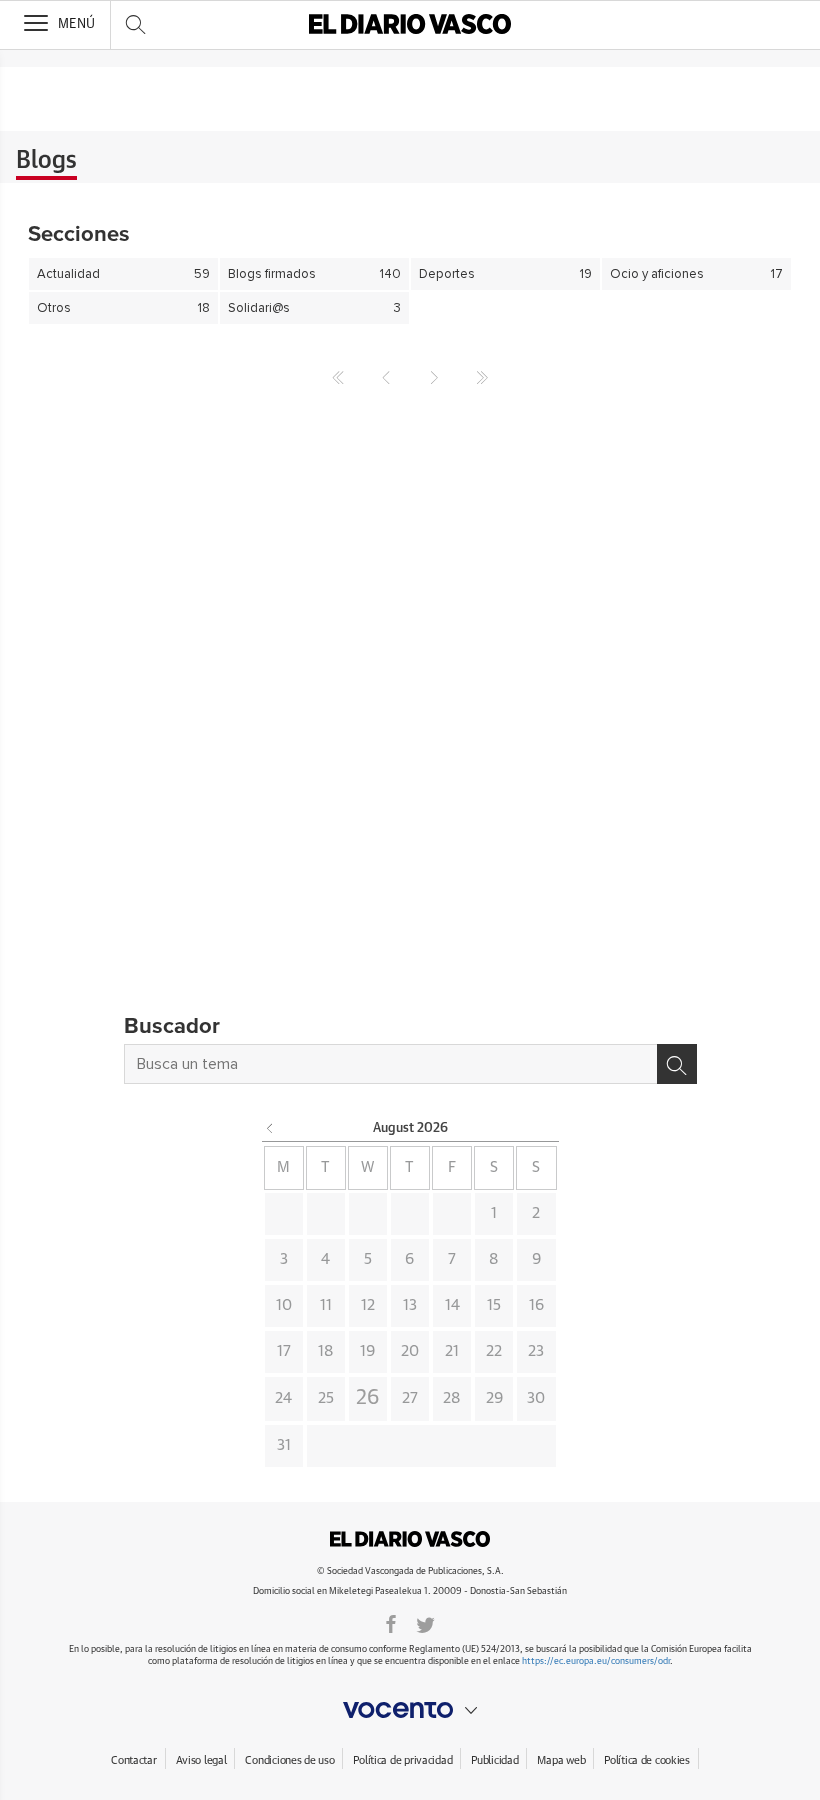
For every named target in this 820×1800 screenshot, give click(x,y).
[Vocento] (410, 1710)
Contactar (133, 1760)
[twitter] (425, 1623)
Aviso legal (201, 1760)
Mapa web (561, 1760)
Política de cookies (647, 1760)
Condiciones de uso (289, 1760)
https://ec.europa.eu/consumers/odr (596, 1661)
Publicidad (494, 1760)
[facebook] (391, 1623)
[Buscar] (677, 1064)
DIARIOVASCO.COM (410, 1539)
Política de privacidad (402, 1760)
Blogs (46, 161)
